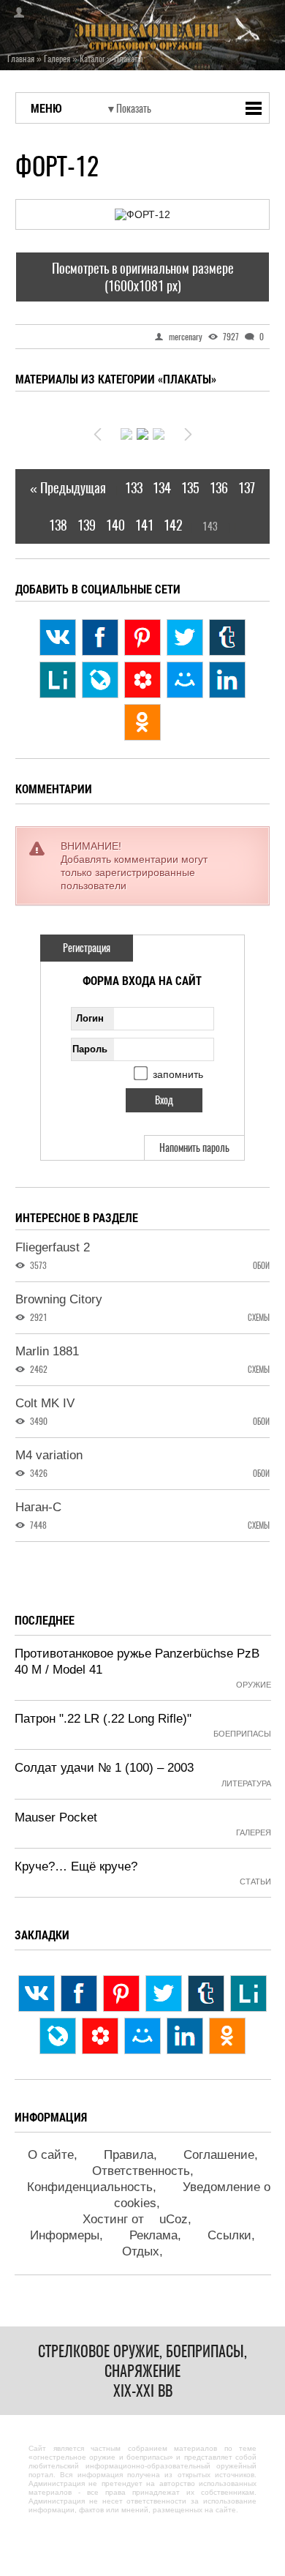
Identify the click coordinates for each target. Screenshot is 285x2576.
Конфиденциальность (90, 2187)
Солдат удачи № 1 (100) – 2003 (104, 1768)
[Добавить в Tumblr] (227, 637)
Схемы (259, 1318)
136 (219, 488)
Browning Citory (59, 1299)
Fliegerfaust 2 (53, 1247)
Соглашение (219, 2155)
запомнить (178, 1074)
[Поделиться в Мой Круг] (142, 680)
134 (162, 488)
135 (190, 488)
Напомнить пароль (194, 1148)
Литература (246, 1783)
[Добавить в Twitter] (185, 637)
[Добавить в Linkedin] (227, 680)
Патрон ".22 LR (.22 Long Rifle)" (103, 1719)
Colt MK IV (45, 1403)
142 (173, 525)
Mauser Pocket (56, 1817)
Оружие (254, 1685)
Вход (15, 12)
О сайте (51, 2155)
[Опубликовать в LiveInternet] (58, 680)
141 (144, 525)
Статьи (255, 1882)
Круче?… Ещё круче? (76, 1867)
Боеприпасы (242, 1734)
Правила (129, 2155)
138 (58, 525)
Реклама (153, 2235)
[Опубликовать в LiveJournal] (100, 680)
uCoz (174, 2219)
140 (115, 525)
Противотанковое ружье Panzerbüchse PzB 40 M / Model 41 (137, 1662)
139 (87, 525)
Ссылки (229, 2235)
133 (134, 488)
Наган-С (38, 1507)
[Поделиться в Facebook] (100, 637)
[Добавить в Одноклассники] (142, 722)
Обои (261, 1266)
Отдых (141, 2251)
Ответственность (141, 2171)
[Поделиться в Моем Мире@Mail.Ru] (185, 680)
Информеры (65, 2235)
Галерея (254, 1832)
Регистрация (87, 948)
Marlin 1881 (47, 1351)
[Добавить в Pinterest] (142, 637)
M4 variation (49, 1455)
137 (247, 488)
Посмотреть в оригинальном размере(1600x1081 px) (143, 277)
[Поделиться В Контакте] (58, 637)
